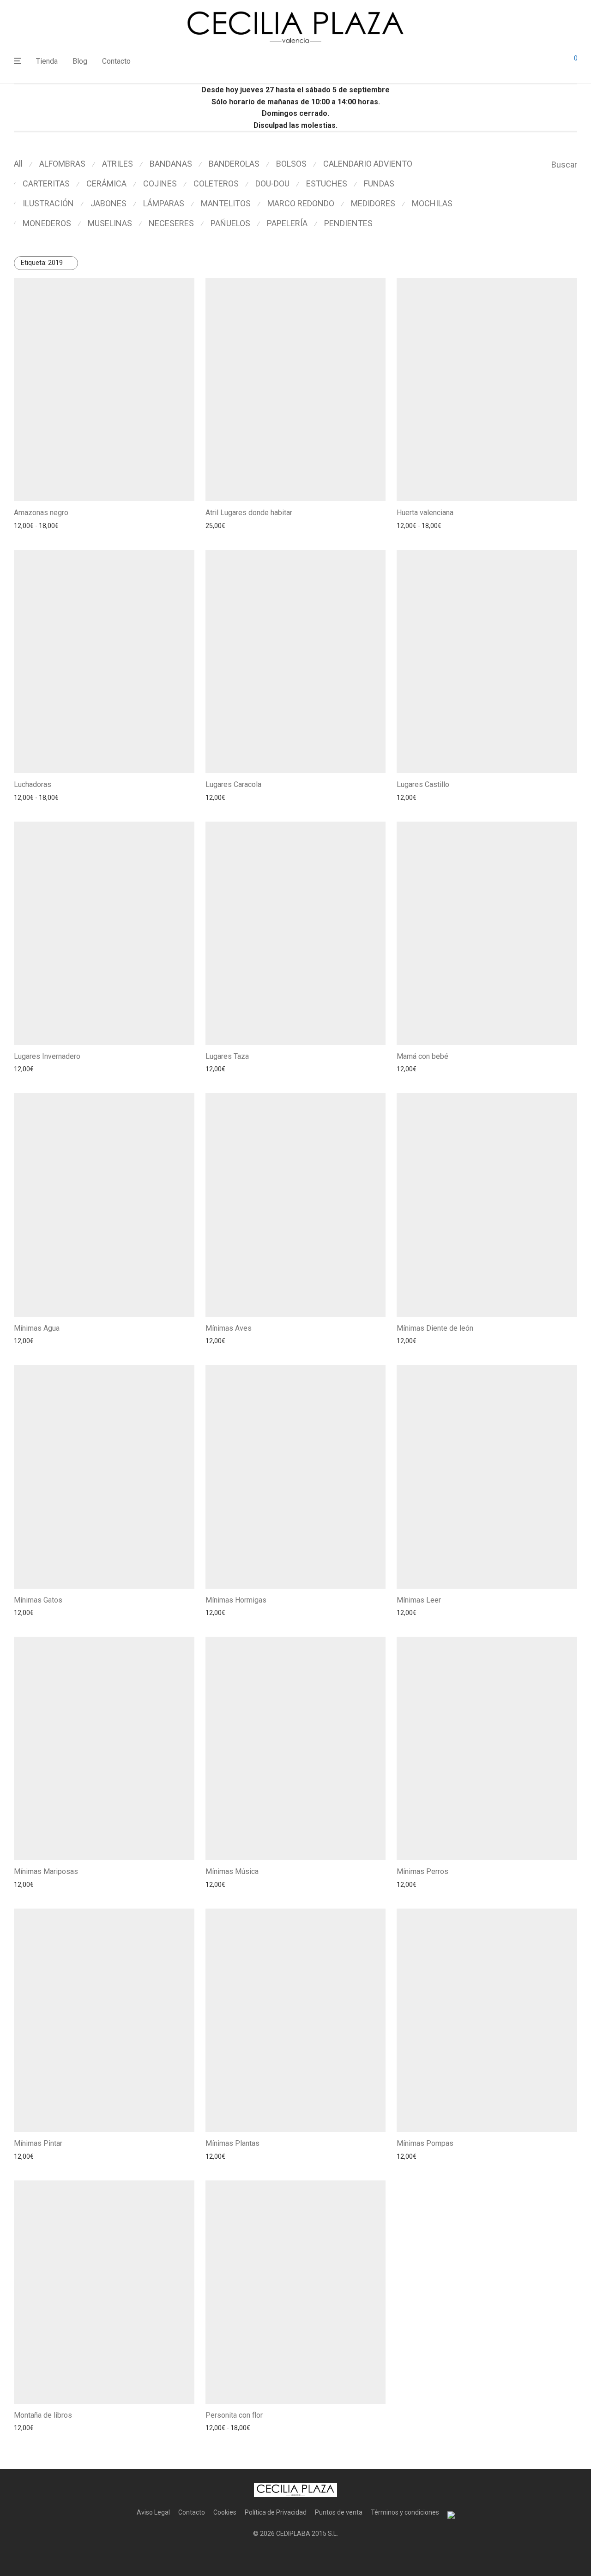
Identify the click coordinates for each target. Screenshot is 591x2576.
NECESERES (171, 223)
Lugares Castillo (423, 784)
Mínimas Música (232, 1871)
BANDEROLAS (234, 164)
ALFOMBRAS (62, 164)
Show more (94, 526)
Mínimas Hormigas (236, 1600)
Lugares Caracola (233, 784)
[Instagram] (295, 2556)
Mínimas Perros (422, 1871)
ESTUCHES (327, 183)
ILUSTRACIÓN (48, 203)
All (18, 164)
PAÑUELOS (230, 223)
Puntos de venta (339, 2512)
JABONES (109, 203)
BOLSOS (291, 164)
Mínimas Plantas (232, 2143)
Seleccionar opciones (42, 526)
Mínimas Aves (229, 1328)
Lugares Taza (227, 1056)
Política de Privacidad (276, 2512)
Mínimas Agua (37, 1328)
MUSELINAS (110, 223)
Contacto (116, 61)
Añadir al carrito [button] (226, 526)
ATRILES (118, 164)
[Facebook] (281, 2556)
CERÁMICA (106, 183)
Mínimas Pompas (425, 2143)
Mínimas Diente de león (435, 1328)
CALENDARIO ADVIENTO (368, 164)
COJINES (160, 183)
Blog (80, 61)
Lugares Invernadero (47, 1056)
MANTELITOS (226, 203)
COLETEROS (216, 183)
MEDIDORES (373, 203)
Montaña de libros (43, 2415)
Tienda (47, 61)
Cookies (225, 2512)
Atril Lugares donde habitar (249, 513)
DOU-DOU (272, 183)
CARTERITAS (46, 183)
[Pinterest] (310, 2556)
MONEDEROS (47, 223)
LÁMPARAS (164, 203)
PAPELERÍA (287, 223)
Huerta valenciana (425, 513)
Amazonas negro (41, 513)
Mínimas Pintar (38, 2143)
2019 (42, 263)
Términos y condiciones (405, 2512)
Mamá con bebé (422, 1056)
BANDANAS (171, 164)
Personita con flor (234, 2415)
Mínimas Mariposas (46, 1871)
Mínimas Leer (419, 1600)
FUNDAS (379, 183)
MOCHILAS (432, 203)
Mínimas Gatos (38, 1600)
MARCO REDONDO (301, 203)
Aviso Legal (153, 2512)
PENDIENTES (348, 223)
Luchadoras (33, 784)
